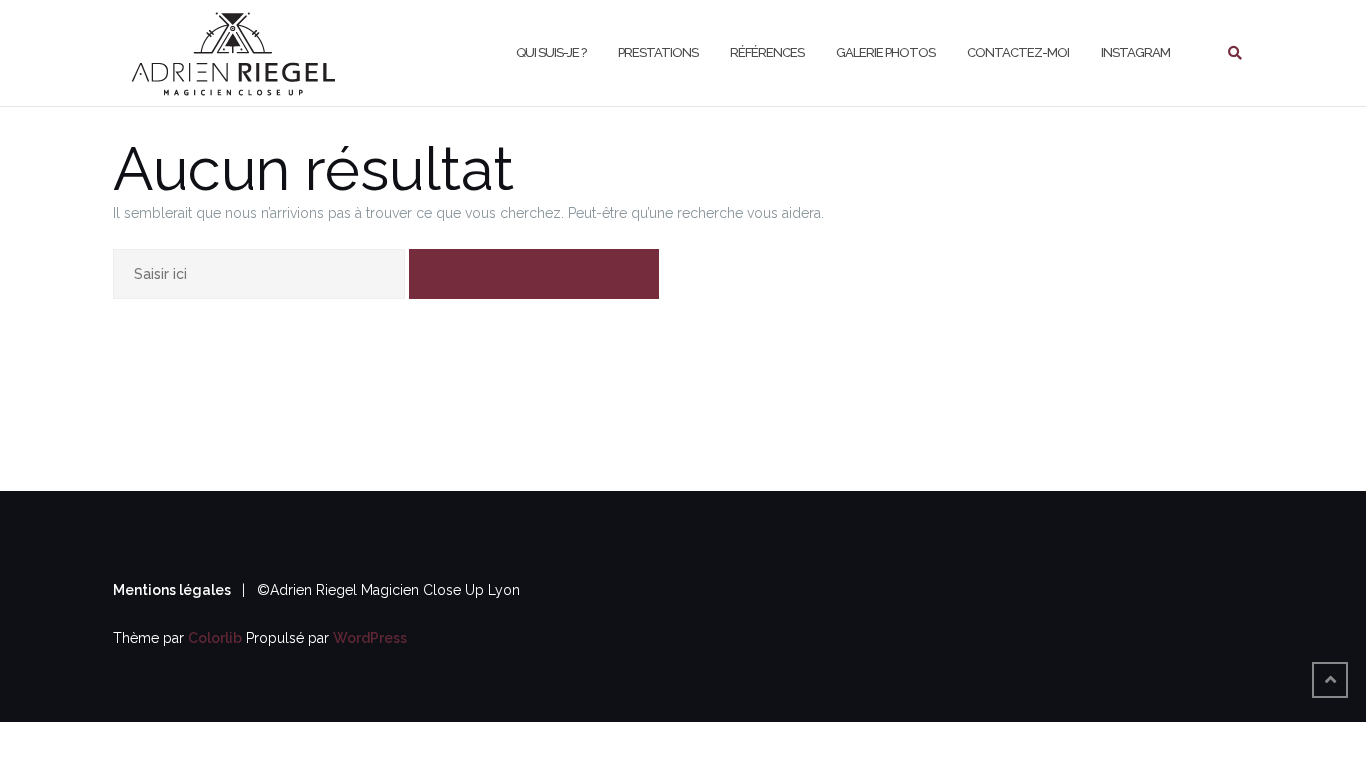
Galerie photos (885, 52)
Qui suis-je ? (551, 52)
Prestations (658, 52)
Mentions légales (173, 590)
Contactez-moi (1018, 52)
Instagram (1135, 52)
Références (767, 52)
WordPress (370, 638)
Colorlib (215, 638)
